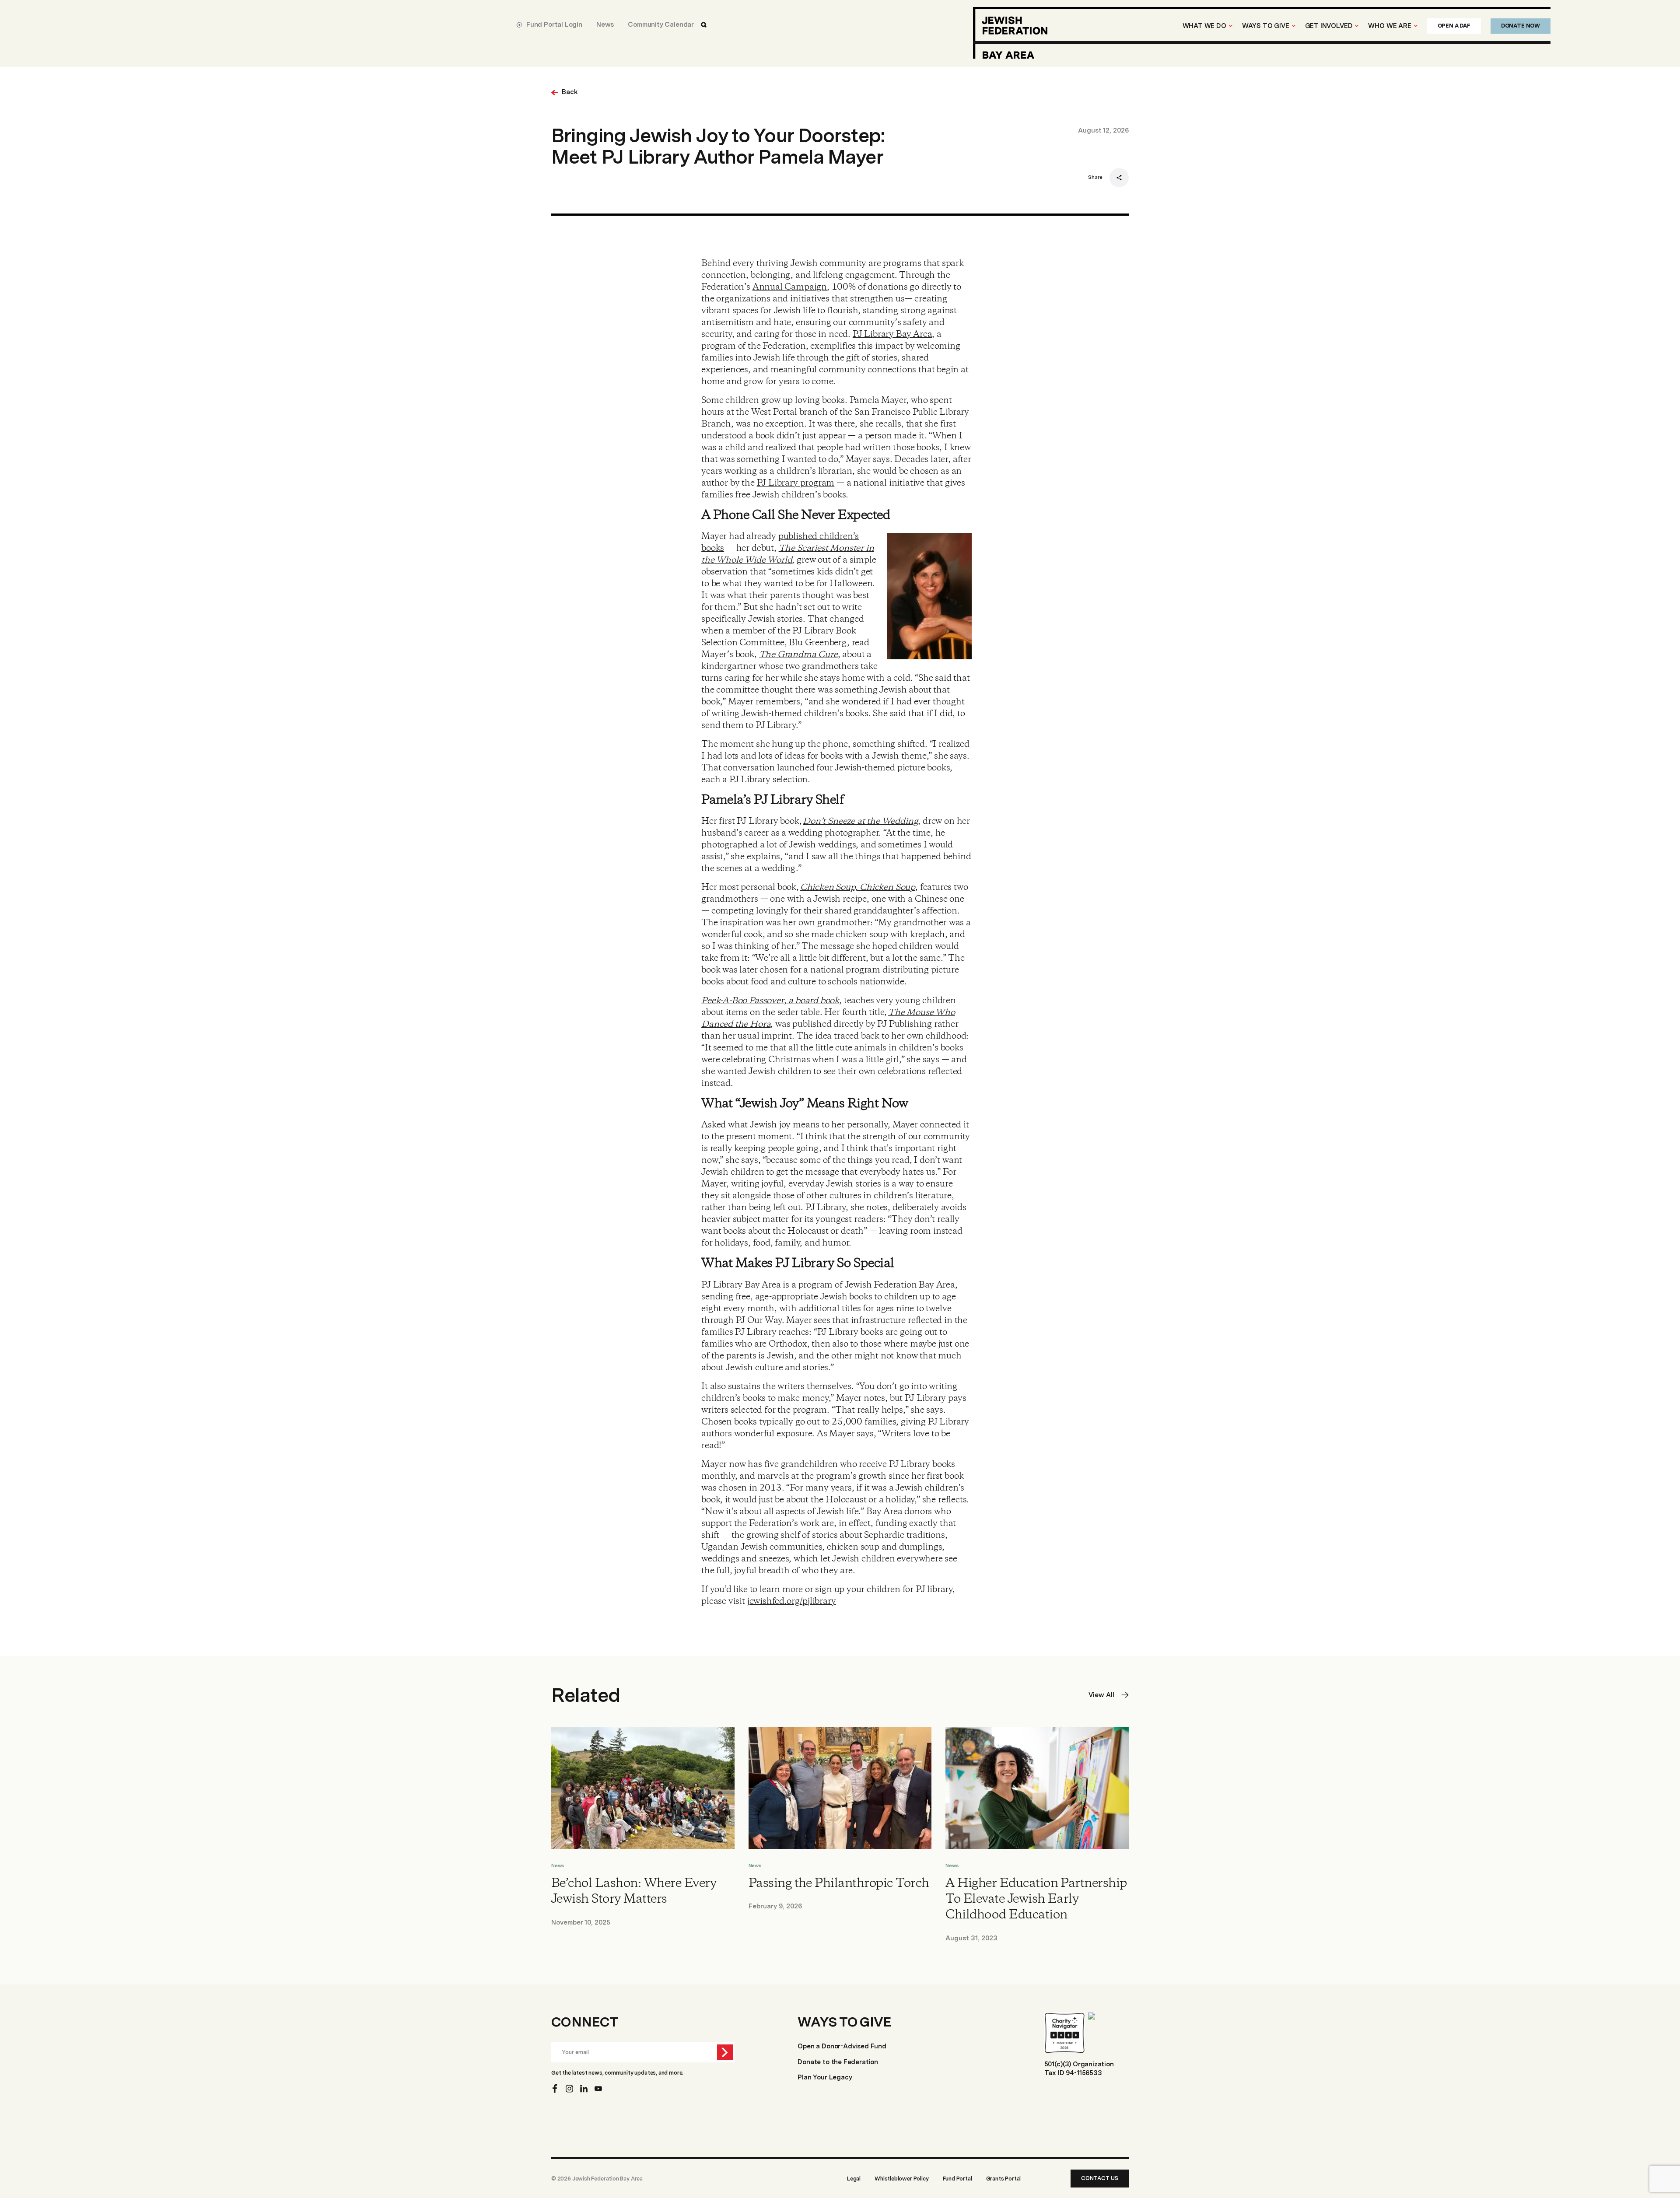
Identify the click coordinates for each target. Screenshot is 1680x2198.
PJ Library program (796, 483)
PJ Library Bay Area (892, 334)
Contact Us (1100, 2178)
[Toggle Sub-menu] (1231, 26)
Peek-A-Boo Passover (743, 1001)
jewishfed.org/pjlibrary (792, 1601)
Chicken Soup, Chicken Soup (858, 887)
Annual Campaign (790, 287)
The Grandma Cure (798, 655)
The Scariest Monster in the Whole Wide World (787, 554)
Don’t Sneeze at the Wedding (860, 821)
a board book (813, 1001)
